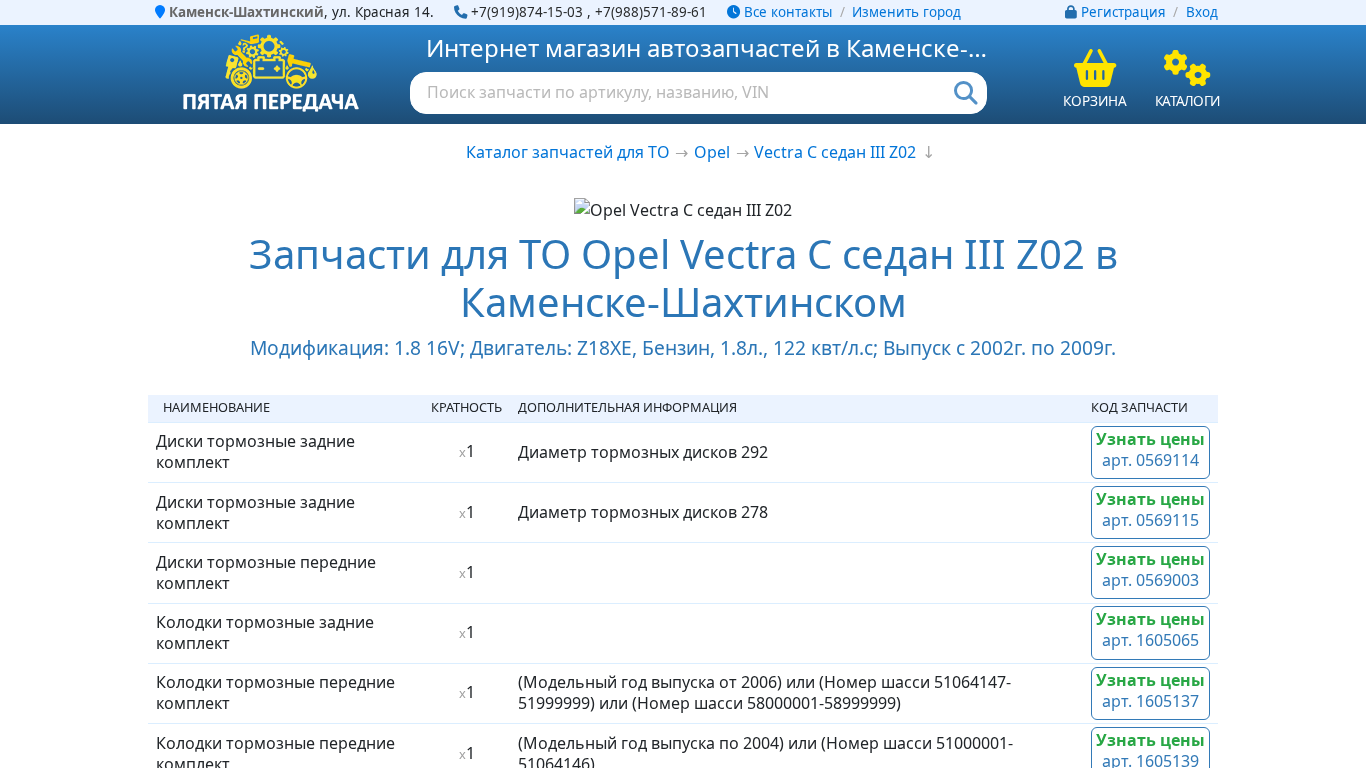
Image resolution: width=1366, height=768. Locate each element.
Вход (1202, 12)
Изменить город (906, 12)
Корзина (1095, 100)
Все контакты (786, 12)
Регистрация (1123, 12)
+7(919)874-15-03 (527, 12)
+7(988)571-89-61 (651, 12)
